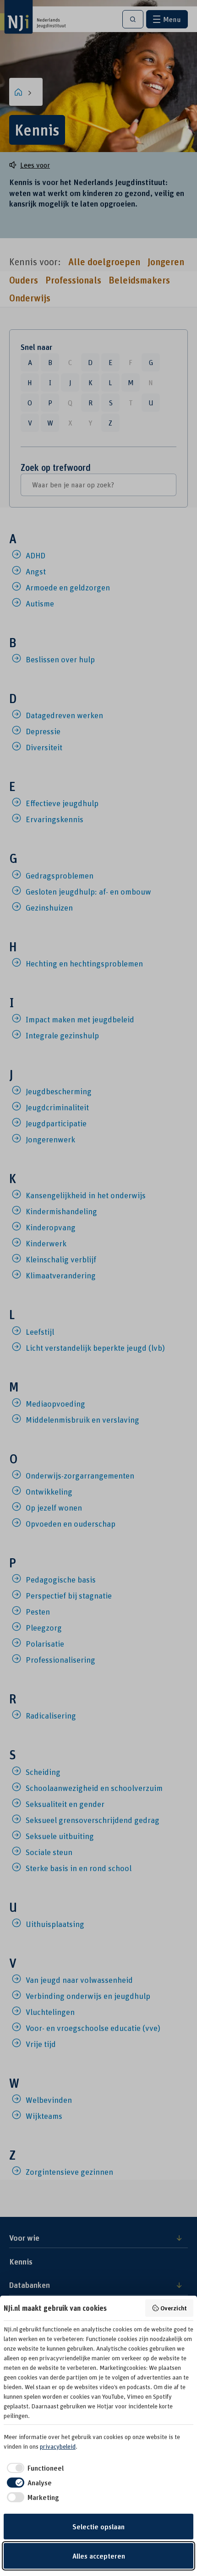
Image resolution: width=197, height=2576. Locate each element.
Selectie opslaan (98, 2527)
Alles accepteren (99, 2556)
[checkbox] (34, 2468)
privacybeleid (58, 2446)
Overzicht (174, 2308)
